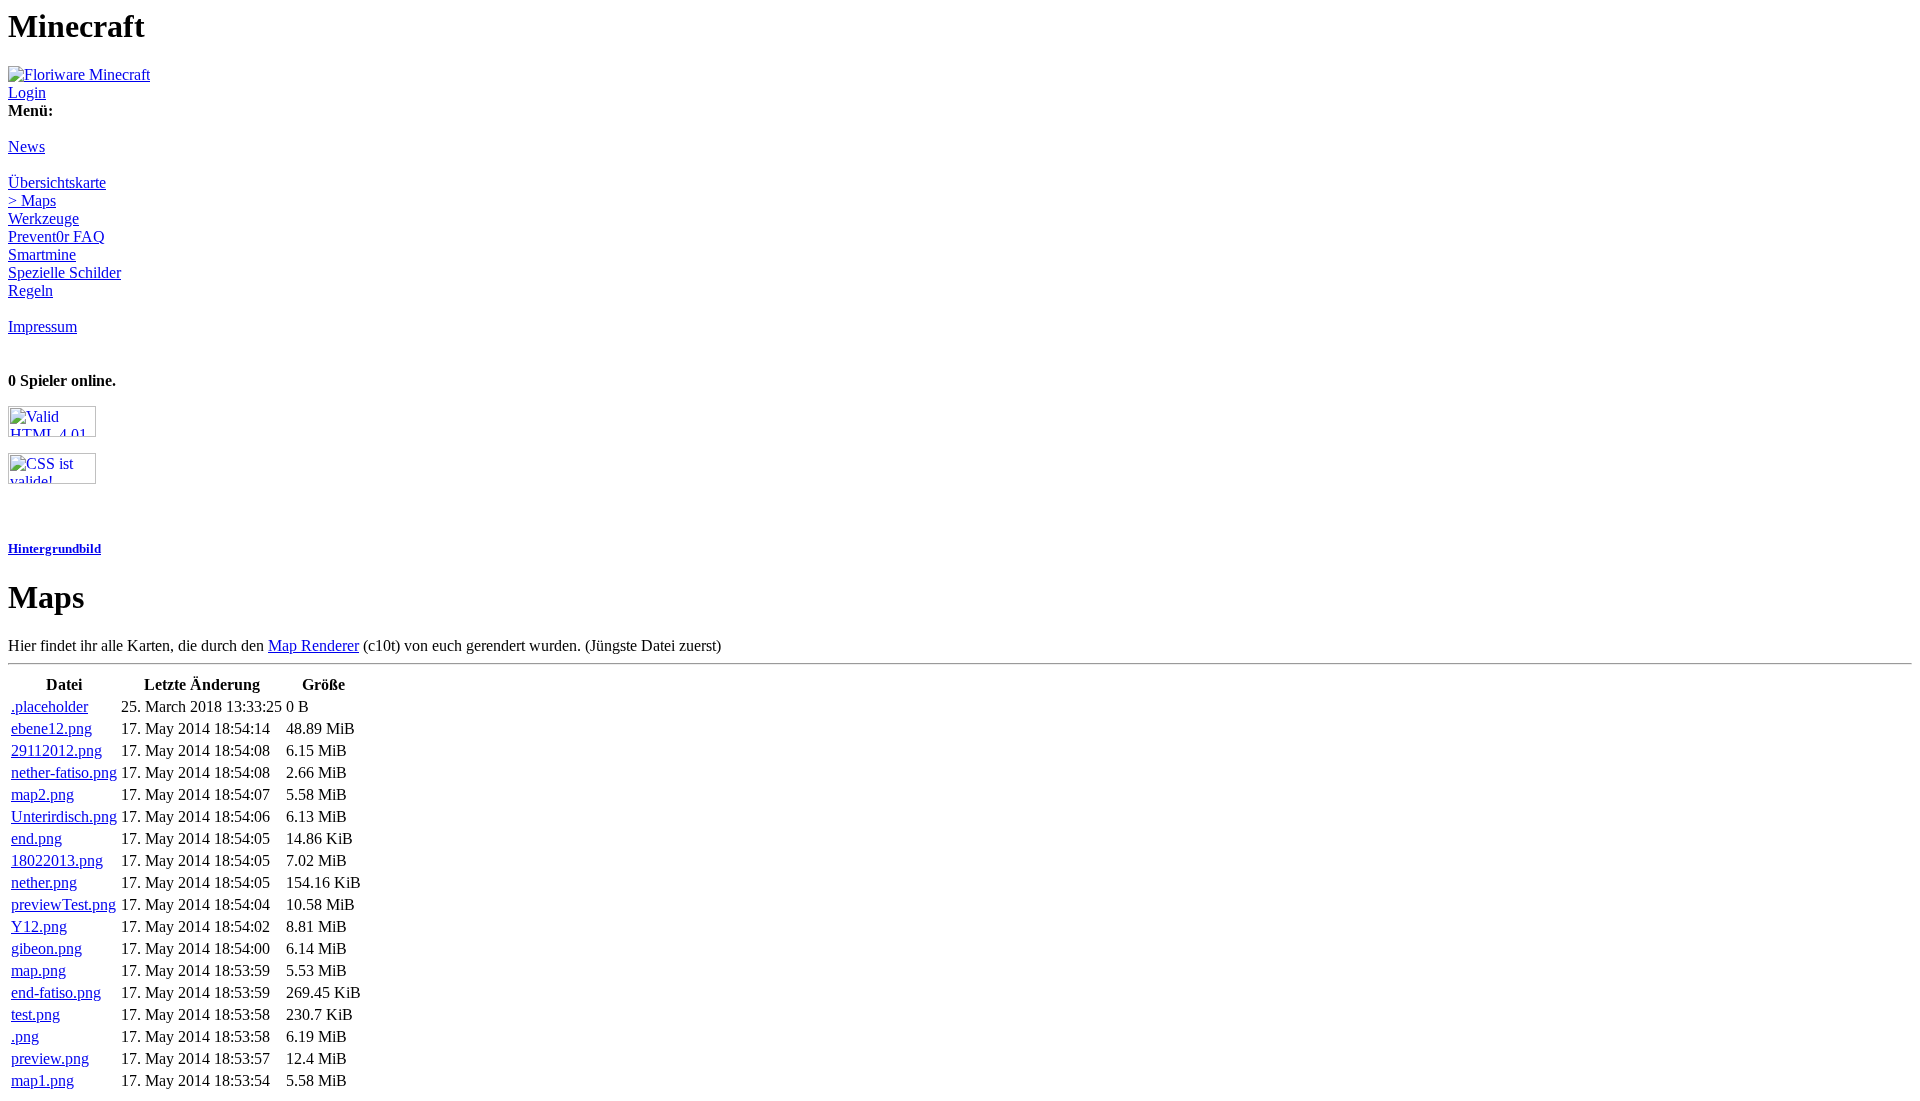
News (26, 146)
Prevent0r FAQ (56, 236)
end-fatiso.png (56, 992)
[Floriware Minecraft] (79, 74)
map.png (38, 970)
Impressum (42, 326)
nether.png (44, 882)
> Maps (32, 200)
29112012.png (56, 750)
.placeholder (49, 706)
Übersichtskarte (57, 182)
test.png (35, 1014)
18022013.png (57, 860)
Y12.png (39, 926)
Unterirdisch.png (64, 816)
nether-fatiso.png (64, 772)
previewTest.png (63, 904)
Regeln (30, 290)
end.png (36, 838)
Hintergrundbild (54, 548)
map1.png (42, 1080)
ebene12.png (51, 728)
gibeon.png (46, 948)
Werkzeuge (43, 218)
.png (25, 1036)
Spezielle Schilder (64, 272)
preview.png (50, 1058)
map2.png (42, 794)
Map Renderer (313, 645)
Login (27, 92)
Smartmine (42, 254)
